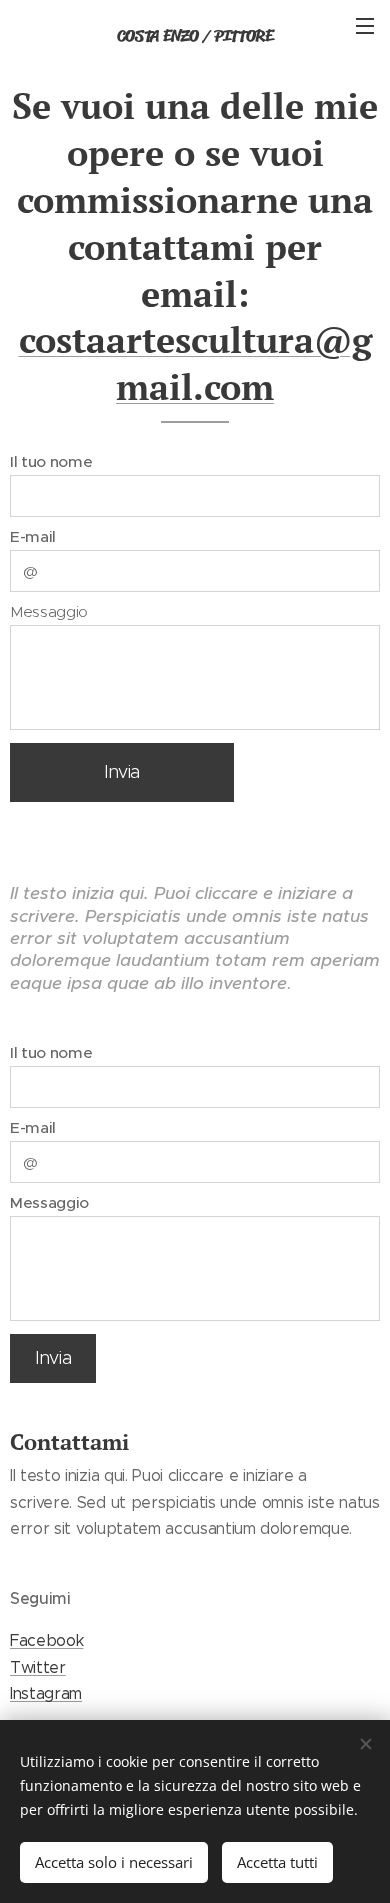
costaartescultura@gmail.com (195, 363)
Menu (365, 25)
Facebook (46, 1640)
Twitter (38, 1667)
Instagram (46, 1693)
